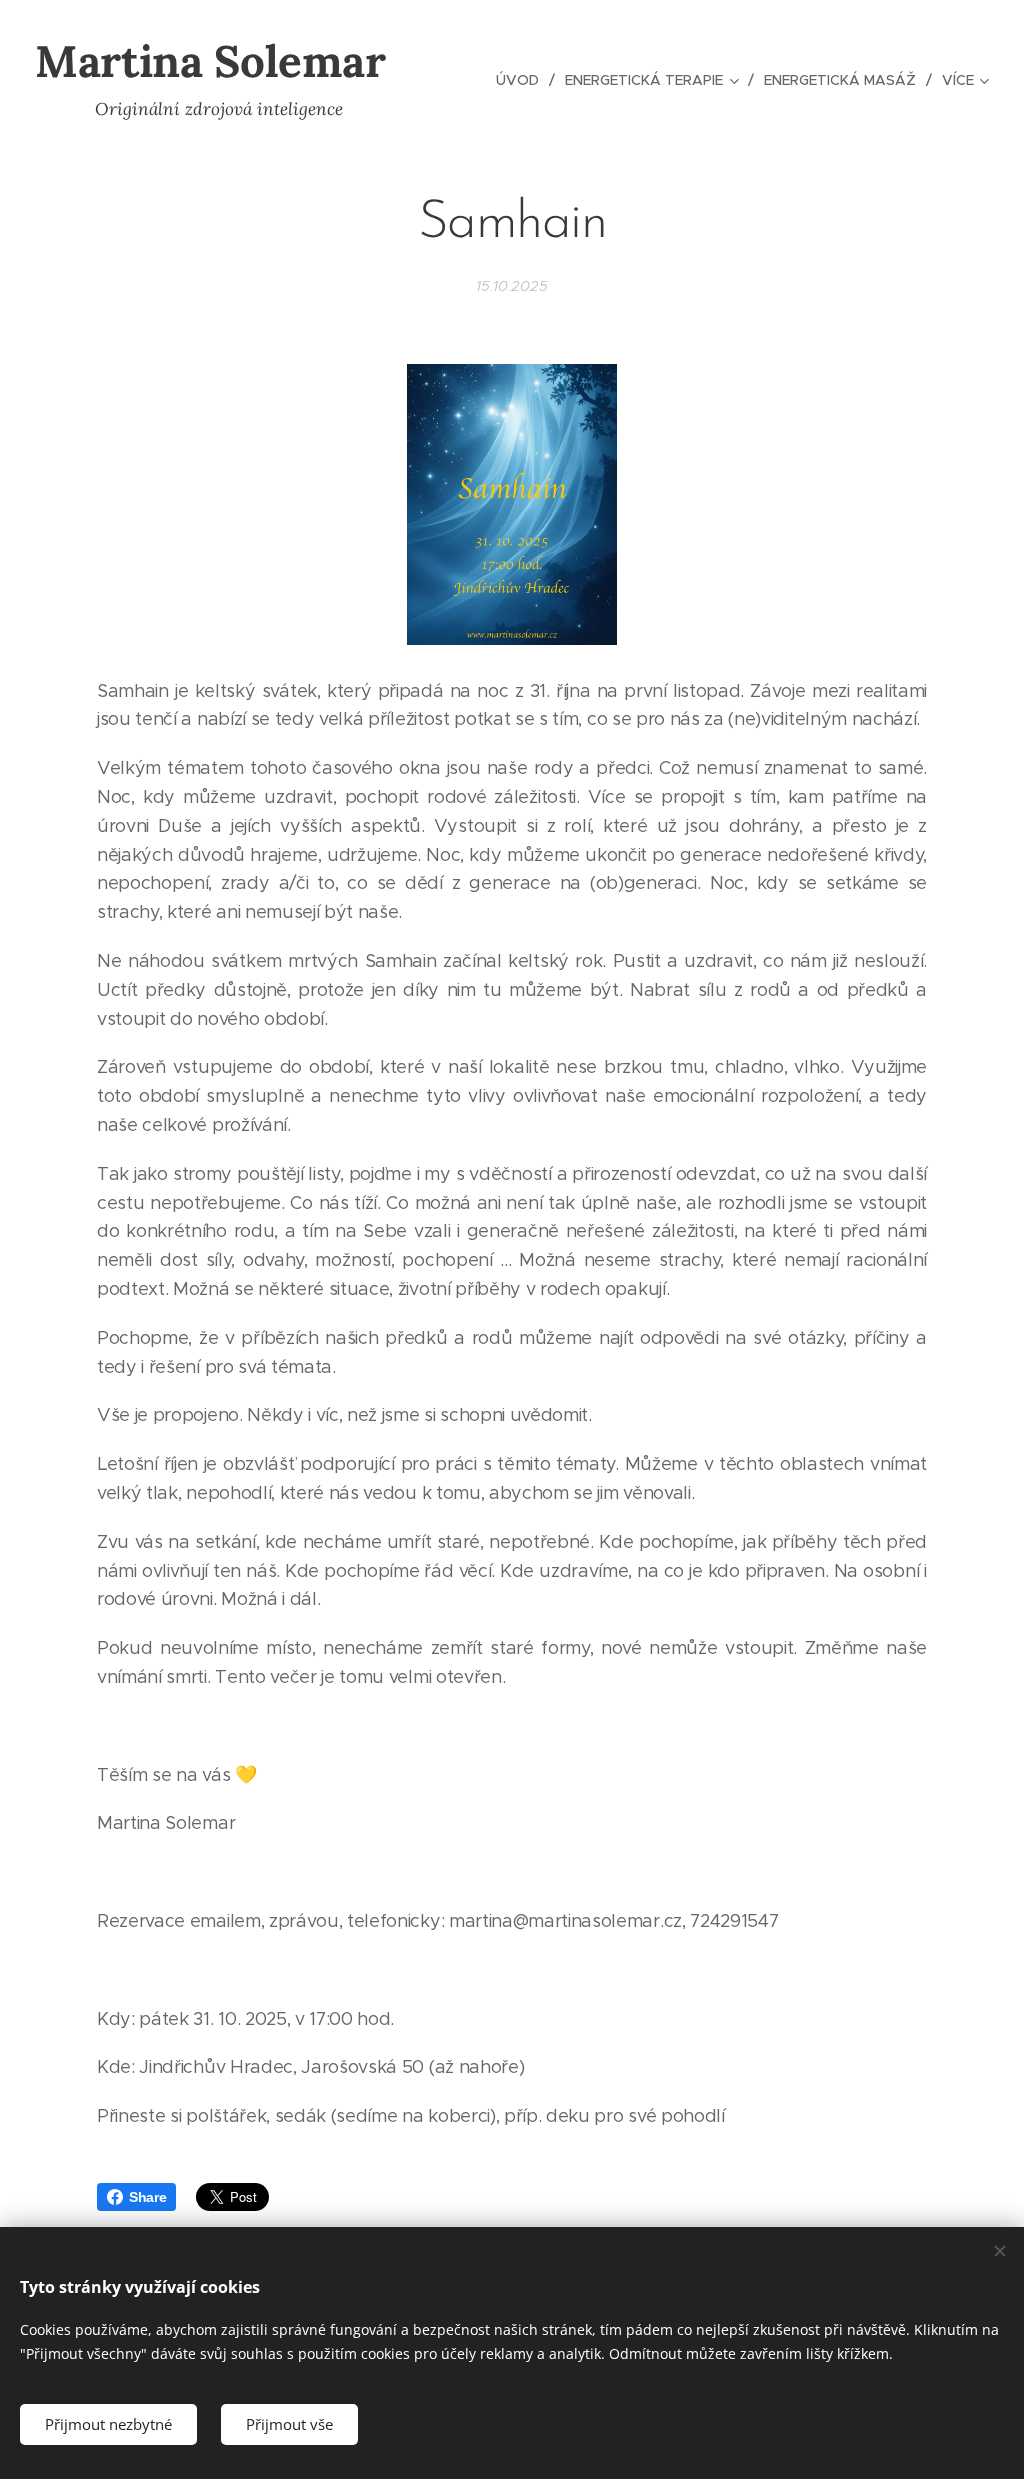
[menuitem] (523, 80)
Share (147, 2197)
